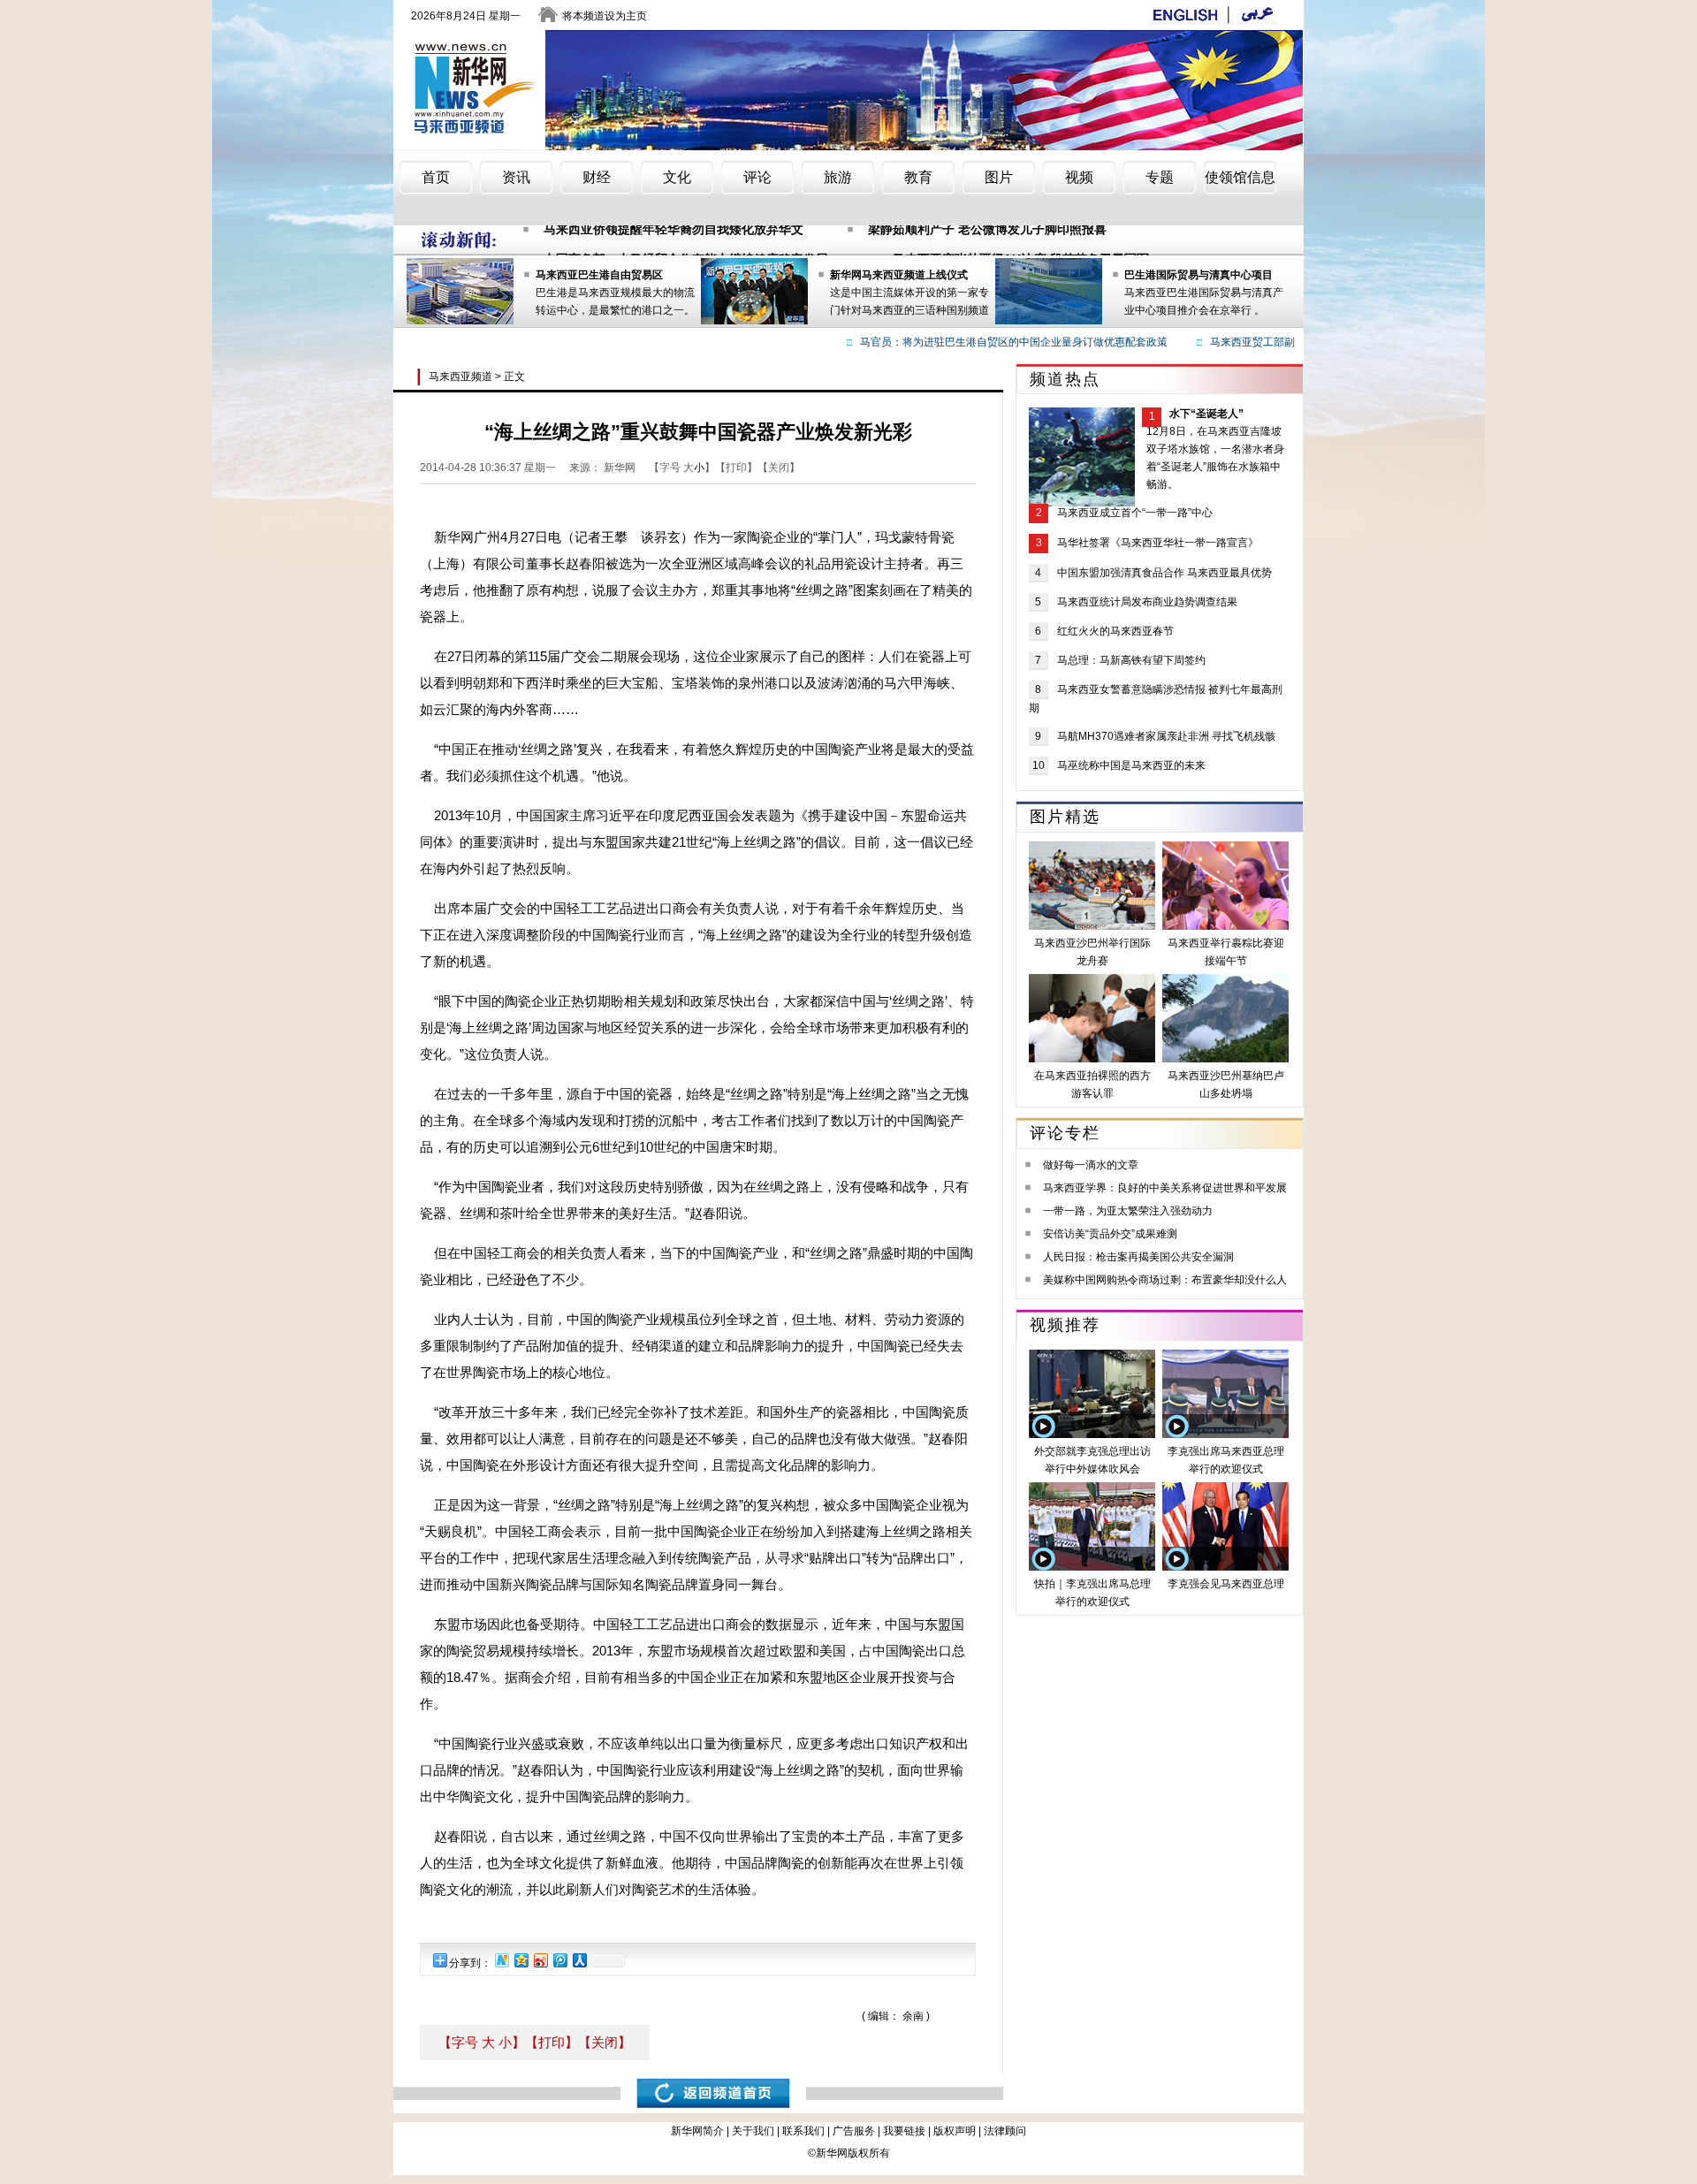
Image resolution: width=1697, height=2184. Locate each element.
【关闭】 (605, 2042)
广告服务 (854, 2131)
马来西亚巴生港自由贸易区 (599, 275)
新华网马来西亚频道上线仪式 (899, 275)
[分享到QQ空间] (521, 1960)
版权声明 (955, 2131)
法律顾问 (1005, 2131)
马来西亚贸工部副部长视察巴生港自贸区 (1280, 342)
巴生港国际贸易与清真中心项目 (1199, 275)
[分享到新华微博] (501, 1960)
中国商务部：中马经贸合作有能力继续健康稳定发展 (686, 240)
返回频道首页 (713, 2093)
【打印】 (552, 2042)
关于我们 (753, 2131)
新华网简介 (697, 2131)
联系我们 (803, 2131)
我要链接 (904, 2131)
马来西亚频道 (460, 377)
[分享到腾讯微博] (559, 1960)
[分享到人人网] (579, 1960)
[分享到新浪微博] (540, 1960)
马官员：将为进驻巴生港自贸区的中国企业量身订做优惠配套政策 (988, 342)
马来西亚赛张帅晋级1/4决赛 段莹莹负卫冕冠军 (1021, 240)
